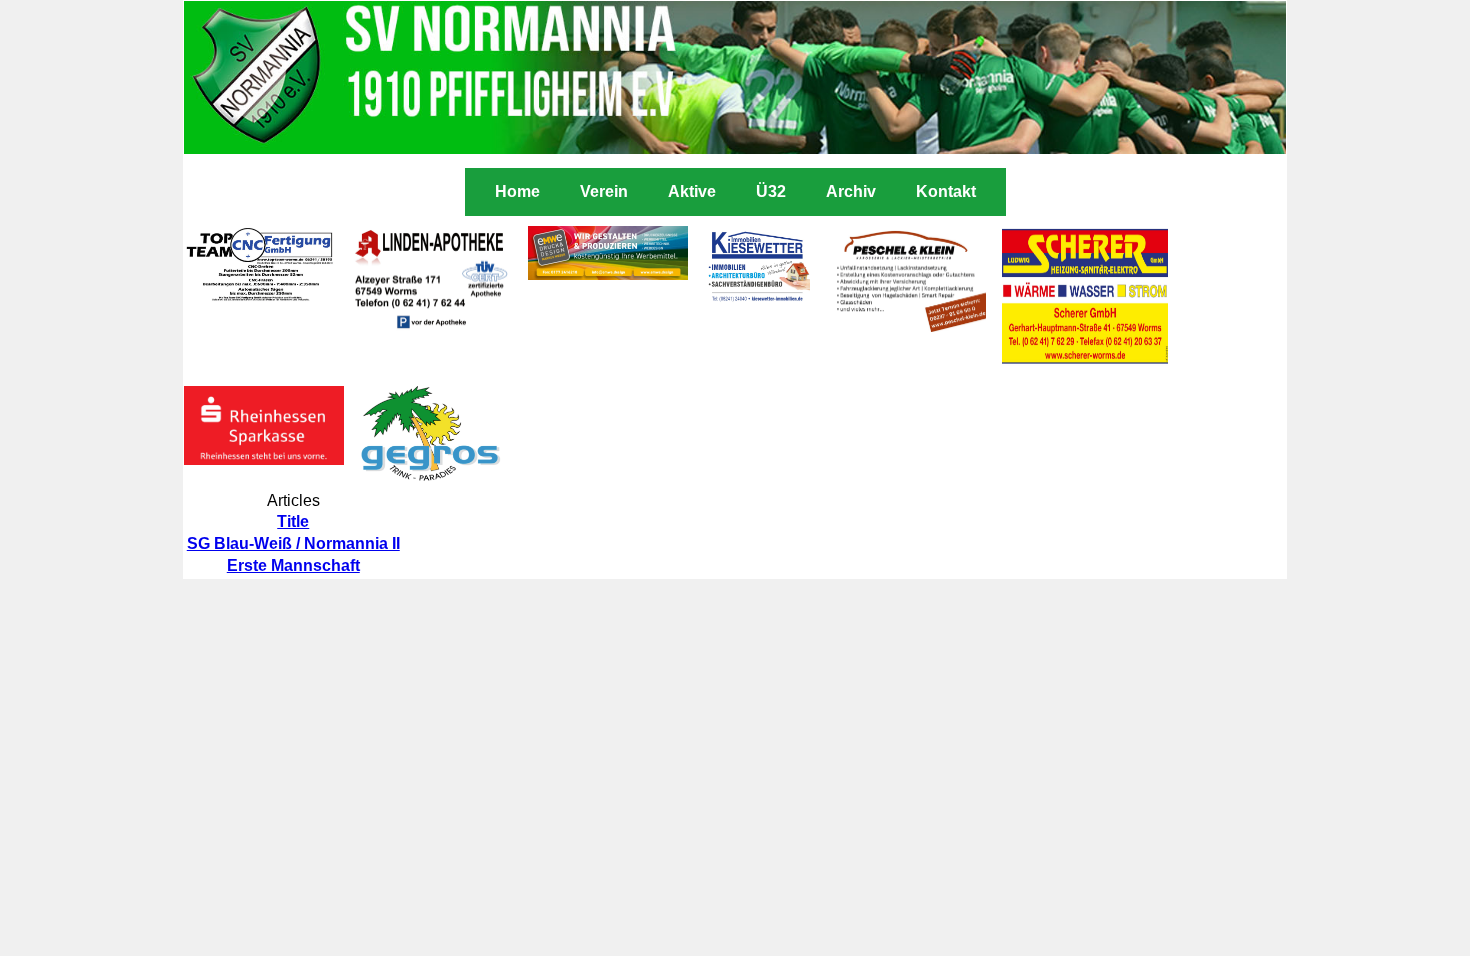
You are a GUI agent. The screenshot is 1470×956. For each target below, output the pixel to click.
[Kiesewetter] (757, 298)
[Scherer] (1085, 360)
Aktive (692, 191)
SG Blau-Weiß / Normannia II (293, 543)
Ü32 (771, 191)
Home (517, 191)
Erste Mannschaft (293, 565)
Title (293, 521)
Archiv (851, 191)
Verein (604, 191)
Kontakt (946, 191)
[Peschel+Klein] (906, 326)
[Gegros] (431, 482)
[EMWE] (608, 274)
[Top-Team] (260, 296)
